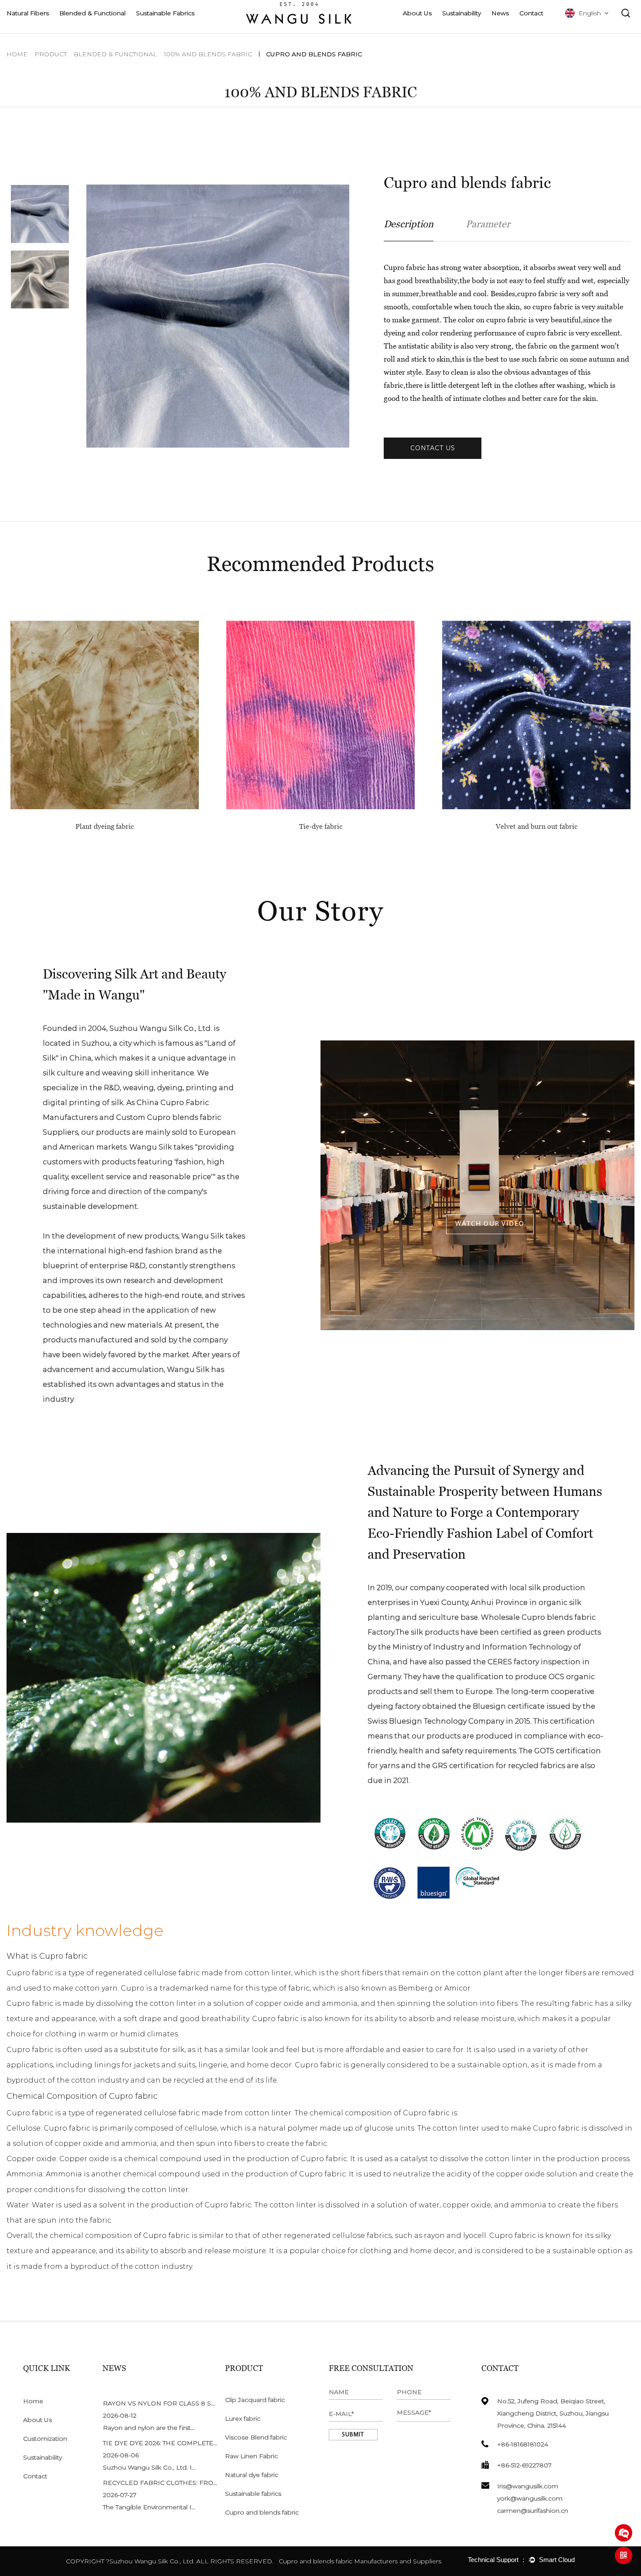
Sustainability (462, 13)
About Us (417, 13)
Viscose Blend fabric (256, 2437)
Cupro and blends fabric (262, 2512)
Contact (531, 13)
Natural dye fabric (252, 2475)
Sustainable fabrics (253, 2494)
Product (51, 54)
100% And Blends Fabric (208, 54)
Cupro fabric (30, 1973)
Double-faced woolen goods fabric (536, 826)
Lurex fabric (243, 2419)
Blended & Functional (92, 13)
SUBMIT (353, 2435)
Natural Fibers (28, 13)
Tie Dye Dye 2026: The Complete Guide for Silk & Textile (202, 2443)
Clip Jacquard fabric (255, 2400)
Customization (45, 2439)
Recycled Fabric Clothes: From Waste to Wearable (198, 2483)
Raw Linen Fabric (251, 2456)
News (500, 13)
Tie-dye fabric (105, 826)
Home (17, 54)
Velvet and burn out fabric (321, 826)
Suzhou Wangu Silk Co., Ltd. (152, 2561)
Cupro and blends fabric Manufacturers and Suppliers (360, 2561)
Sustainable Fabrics (165, 13)
